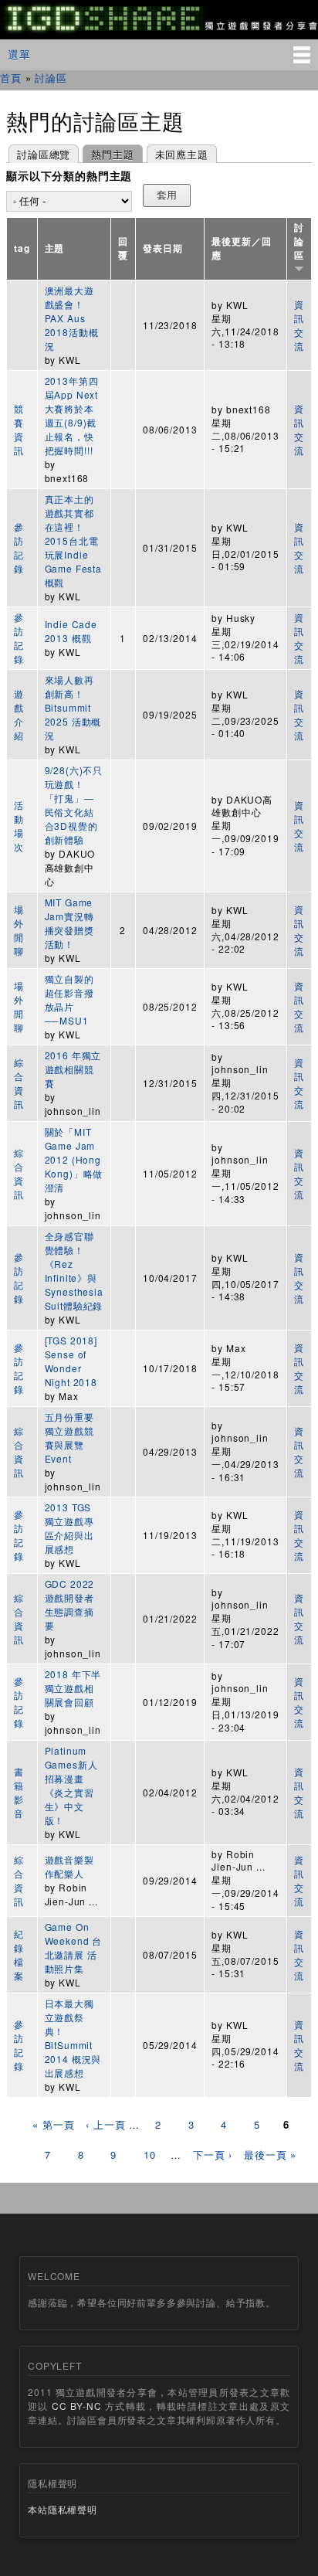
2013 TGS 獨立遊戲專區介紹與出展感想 (69, 1528)
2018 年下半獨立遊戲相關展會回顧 (73, 1688)
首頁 (11, 78)
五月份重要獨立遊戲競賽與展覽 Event (69, 1438)
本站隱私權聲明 (63, 2509)
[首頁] (159, 31)
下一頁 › (213, 2155)
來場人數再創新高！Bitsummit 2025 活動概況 (73, 707)
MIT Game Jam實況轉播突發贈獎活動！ (69, 923)
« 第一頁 (53, 2124)
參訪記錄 (19, 547)
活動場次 (19, 826)
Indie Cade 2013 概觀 (71, 631)
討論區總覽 (44, 154)
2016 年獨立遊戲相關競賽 (73, 1069)
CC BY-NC (76, 2406)
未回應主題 (182, 154)
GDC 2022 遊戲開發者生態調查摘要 (70, 1604)
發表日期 (162, 248)
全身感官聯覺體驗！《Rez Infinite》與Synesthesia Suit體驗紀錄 (74, 1271)
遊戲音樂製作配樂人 (69, 1866)
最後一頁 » (270, 2155)
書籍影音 (19, 1792)
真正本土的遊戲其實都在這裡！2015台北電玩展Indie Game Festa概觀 (73, 540)
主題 (55, 248)
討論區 (51, 78)
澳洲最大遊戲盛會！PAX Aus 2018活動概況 (72, 318)
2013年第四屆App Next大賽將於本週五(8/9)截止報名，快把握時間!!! (72, 415)
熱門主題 (108, 154)
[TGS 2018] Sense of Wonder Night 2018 (71, 1361)
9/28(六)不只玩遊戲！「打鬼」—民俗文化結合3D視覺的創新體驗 (74, 805)
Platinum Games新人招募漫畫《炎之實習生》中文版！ (71, 1785)
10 (150, 2155)
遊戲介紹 (19, 714)
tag (22, 248)
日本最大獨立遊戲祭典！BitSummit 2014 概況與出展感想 (73, 2038)
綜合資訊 (19, 1083)
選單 (19, 54)
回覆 (123, 248)
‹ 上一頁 (105, 2124)
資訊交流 (299, 325)
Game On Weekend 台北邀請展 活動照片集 (74, 1947)
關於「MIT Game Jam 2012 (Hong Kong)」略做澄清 (74, 1159)
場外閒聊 (19, 930)
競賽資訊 (19, 429)
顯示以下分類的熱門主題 (69, 176)
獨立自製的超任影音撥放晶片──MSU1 (69, 999)
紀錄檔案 (19, 1954)
